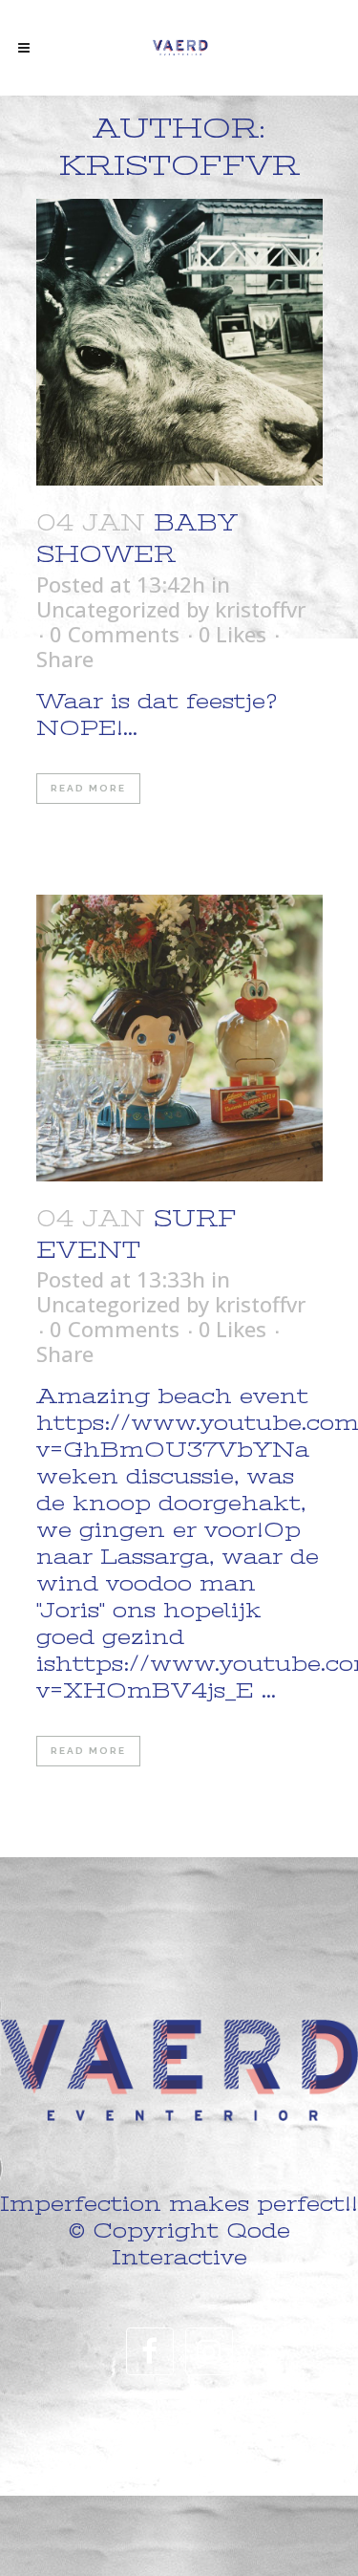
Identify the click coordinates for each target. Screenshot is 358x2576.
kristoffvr (260, 609)
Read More (88, 788)
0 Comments (115, 634)
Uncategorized (108, 609)
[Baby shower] (179, 342)
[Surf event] (179, 1038)
